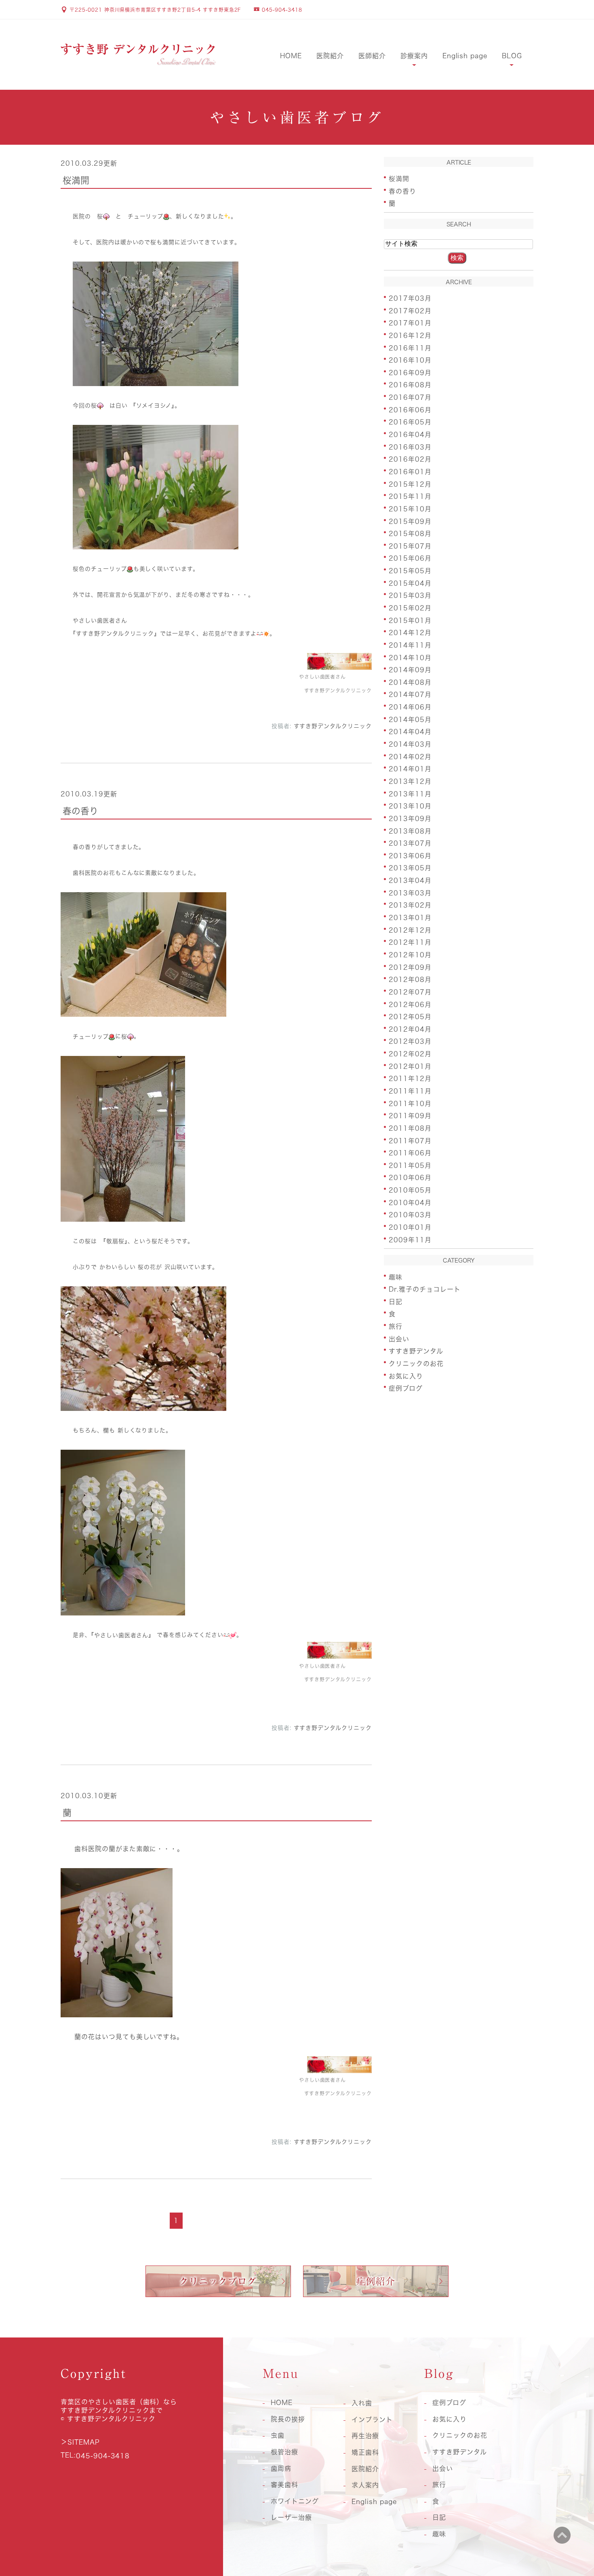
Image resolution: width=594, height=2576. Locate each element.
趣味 (396, 1277)
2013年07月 (410, 843)
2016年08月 (410, 385)
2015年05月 (410, 571)
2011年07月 (410, 1140)
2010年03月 (410, 1215)
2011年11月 (410, 1091)
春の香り (80, 811)
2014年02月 (410, 756)
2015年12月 (410, 484)
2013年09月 (410, 819)
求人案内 (365, 2485)
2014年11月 (410, 645)
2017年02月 (410, 310)
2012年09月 (410, 967)
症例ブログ (406, 1388)
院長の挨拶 (288, 2419)
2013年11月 (410, 794)
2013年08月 (410, 831)
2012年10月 (410, 955)
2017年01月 (410, 323)
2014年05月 (410, 719)
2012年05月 (410, 1017)
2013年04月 (410, 880)
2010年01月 (410, 1227)
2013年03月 (410, 893)
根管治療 (284, 2452)
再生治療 (365, 2436)
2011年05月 (410, 1165)
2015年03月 (410, 595)
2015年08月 (410, 534)
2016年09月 (410, 372)
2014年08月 (410, 682)
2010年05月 (410, 1190)
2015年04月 (410, 583)
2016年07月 (410, 397)
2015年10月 (410, 509)
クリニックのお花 (416, 1364)
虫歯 (278, 2435)
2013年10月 (410, 806)
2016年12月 (410, 336)
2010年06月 (410, 1178)
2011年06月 (410, 1153)
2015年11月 (410, 496)
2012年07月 (410, 992)
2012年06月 (410, 1004)
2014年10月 (410, 657)
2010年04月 (410, 1202)
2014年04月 (410, 732)
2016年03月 (410, 447)
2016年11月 (410, 348)
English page (465, 56)
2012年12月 (410, 930)
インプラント (372, 2420)
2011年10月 (410, 1103)
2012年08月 (410, 980)
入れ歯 (362, 2403)
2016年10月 (410, 360)
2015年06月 (410, 558)
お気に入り (406, 1376)
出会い (399, 1339)
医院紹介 (330, 56)
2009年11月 (410, 1239)
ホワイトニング (295, 2501)
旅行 (396, 1326)
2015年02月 (410, 608)
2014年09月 (410, 670)
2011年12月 (410, 1079)
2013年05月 (410, 868)
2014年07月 (410, 695)
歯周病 (281, 2468)
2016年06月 (410, 410)
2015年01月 (410, 620)
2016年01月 (410, 472)
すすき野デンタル (416, 1351)
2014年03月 (410, 744)
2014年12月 (410, 633)
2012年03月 (410, 1041)
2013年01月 (410, 918)
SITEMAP (84, 2442)
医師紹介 (372, 56)
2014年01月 (410, 769)
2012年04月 (410, 1029)
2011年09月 (410, 1116)
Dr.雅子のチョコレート (425, 1289)
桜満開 (76, 180)
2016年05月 (410, 422)
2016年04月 (410, 435)
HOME (291, 56)
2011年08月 (410, 1128)
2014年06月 (410, 707)
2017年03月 (410, 298)
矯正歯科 (365, 2452)
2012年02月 (410, 1054)
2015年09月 (410, 521)
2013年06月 (410, 855)
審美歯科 (284, 2485)
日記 (396, 1301)
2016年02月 (410, 459)
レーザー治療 (291, 2517)
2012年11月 (410, 942)
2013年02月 (410, 905)
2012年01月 (410, 1066)
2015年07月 (410, 546)
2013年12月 (410, 781)
